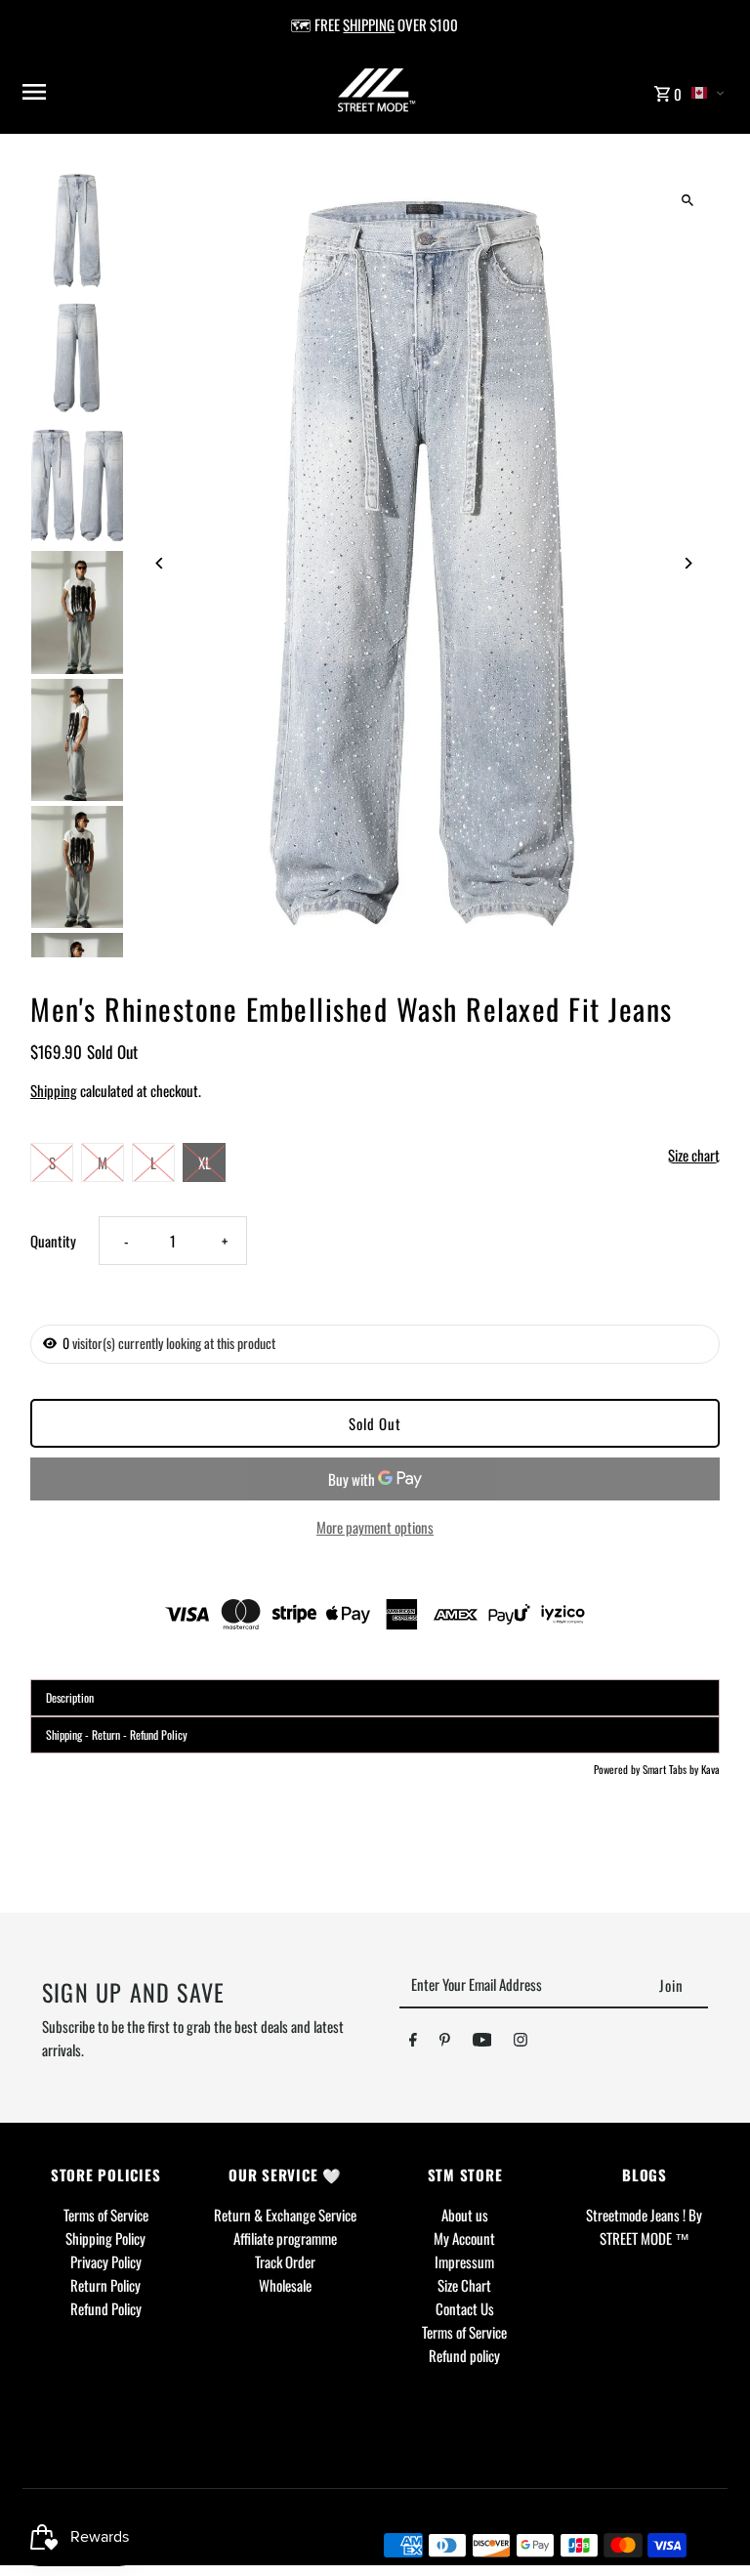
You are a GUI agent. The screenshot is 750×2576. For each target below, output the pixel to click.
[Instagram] (521, 2043)
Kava (710, 1769)
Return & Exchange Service (285, 2215)
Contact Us (465, 2308)
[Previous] (160, 563)
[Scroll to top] (708, 2525)
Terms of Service (106, 2215)
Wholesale (285, 2285)
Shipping (54, 1090)
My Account (464, 2238)
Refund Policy (106, 2308)
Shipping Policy (105, 2238)
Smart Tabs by (672, 1769)
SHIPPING (369, 24)
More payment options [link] (375, 1527)
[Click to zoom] (688, 200)
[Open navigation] (142, 92)
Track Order (285, 2261)
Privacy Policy (106, 2261)
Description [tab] (70, 1697)
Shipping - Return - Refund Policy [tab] (117, 1734)
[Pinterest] (445, 2043)
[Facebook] (413, 2043)
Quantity (53, 1241)
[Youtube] (482, 2043)
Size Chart (464, 2285)
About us (465, 2215)
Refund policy (464, 2355)
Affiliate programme (285, 2238)
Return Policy (105, 2285)
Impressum (464, 2261)
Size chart (694, 1156)
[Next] (688, 563)
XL (205, 1162)
